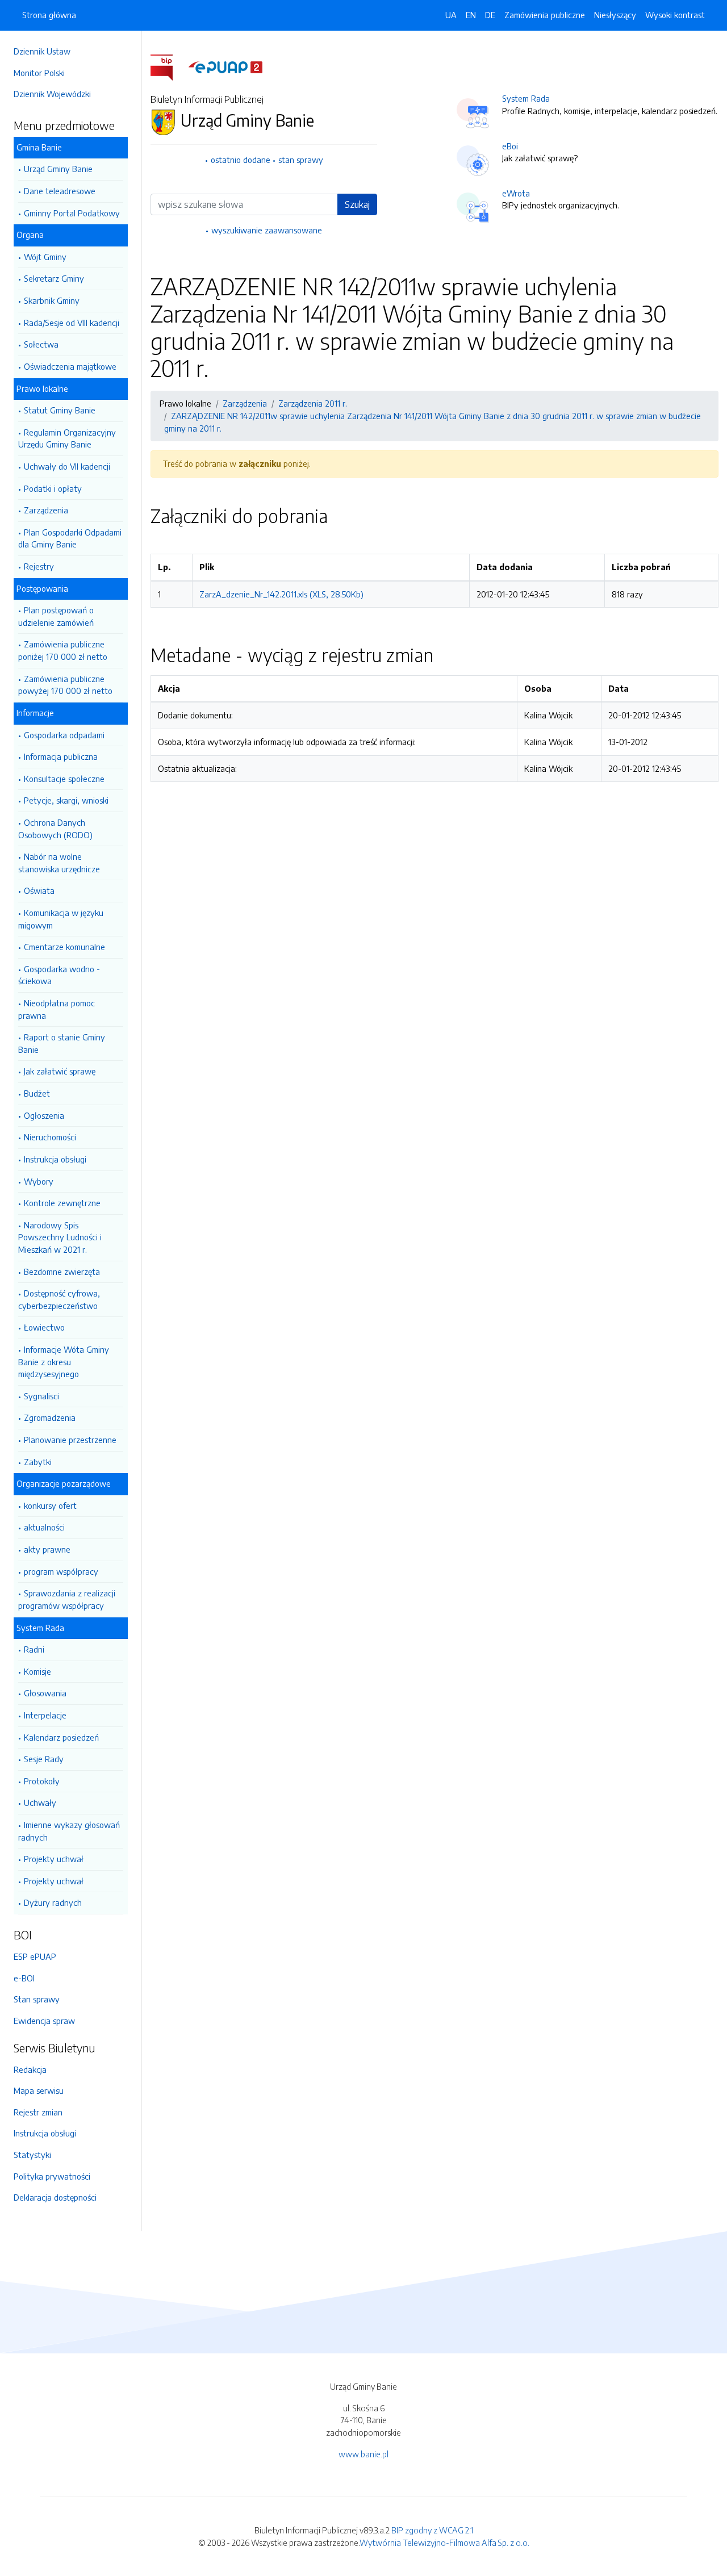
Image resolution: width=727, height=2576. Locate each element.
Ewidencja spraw (44, 2021)
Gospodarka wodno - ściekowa (59, 975)
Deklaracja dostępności (55, 2197)
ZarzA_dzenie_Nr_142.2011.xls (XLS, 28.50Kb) (281, 594)
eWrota (516, 193)
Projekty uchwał (54, 1859)
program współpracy (61, 1571)
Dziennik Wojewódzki (52, 94)
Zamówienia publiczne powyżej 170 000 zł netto (65, 685)
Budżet (37, 1093)
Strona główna (49, 15)
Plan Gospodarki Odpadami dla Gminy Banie (70, 538)
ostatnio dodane (241, 160)
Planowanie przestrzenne (70, 1440)
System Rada (526, 98)
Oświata (39, 890)
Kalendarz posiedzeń (61, 1737)
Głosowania (45, 1693)
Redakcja (30, 2069)
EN (471, 15)
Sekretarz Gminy (54, 278)
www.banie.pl (363, 2454)
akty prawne (47, 1549)
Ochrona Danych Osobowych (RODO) (55, 829)
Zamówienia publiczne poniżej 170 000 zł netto (63, 650)
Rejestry (39, 566)
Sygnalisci (41, 1396)
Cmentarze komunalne (64, 947)
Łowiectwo (44, 1327)
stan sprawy (301, 160)
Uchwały (40, 1803)
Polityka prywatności (52, 2176)
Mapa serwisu (39, 2090)
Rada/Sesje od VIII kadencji (72, 323)
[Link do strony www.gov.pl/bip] (168, 66)
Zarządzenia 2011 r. (313, 403)
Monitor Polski (39, 73)
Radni (34, 1649)
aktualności (44, 1527)
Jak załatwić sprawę (60, 1071)
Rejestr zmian (38, 2112)
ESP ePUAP (35, 1956)
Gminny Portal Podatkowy (72, 213)
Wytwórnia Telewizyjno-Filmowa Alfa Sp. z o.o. (444, 2542)
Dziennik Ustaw (42, 51)
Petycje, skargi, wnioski (66, 800)
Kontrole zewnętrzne (62, 1203)
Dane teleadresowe (60, 191)
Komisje (37, 1671)
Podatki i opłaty (53, 488)
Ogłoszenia (44, 1115)
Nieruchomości (50, 1137)
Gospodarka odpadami (64, 735)
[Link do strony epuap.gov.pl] (225, 66)
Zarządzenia (46, 510)
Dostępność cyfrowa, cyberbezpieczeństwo (59, 1299)
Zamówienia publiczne (545, 15)
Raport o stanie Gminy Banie (62, 1043)
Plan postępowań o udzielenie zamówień (56, 616)
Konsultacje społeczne (64, 779)
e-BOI (24, 1978)
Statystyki (32, 2155)
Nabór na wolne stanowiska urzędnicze (59, 863)
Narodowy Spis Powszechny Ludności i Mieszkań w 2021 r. (60, 1237)
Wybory (39, 1181)
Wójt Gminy (45, 257)
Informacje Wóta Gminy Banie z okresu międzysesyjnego (64, 1362)
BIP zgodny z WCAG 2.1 (432, 2530)
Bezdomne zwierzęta (62, 1272)
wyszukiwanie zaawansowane (267, 230)
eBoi (510, 146)
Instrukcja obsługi (55, 1159)
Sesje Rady (44, 1759)
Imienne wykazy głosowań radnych (69, 1831)
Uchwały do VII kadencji (67, 466)
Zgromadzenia (50, 1417)
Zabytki (38, 1462)
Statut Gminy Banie (60, 410)
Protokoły (42, 1781)
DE (490, 15)
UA (451, 15)
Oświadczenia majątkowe (70, 366)
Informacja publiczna (61, 756)
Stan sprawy (37, 1999)
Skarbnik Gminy (52, 300)
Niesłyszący (615, 15)
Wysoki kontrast (675, 15)
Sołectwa (41, 344)
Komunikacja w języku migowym (61, 919)
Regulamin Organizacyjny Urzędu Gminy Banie (67, 438)
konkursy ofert (50, 1506)
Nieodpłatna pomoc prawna (57, 1009)
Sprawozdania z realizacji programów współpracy (67, 1599)
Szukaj (357, 204)
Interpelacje (45, 1715)
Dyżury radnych (53, 1902)
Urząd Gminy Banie (58, 169)
